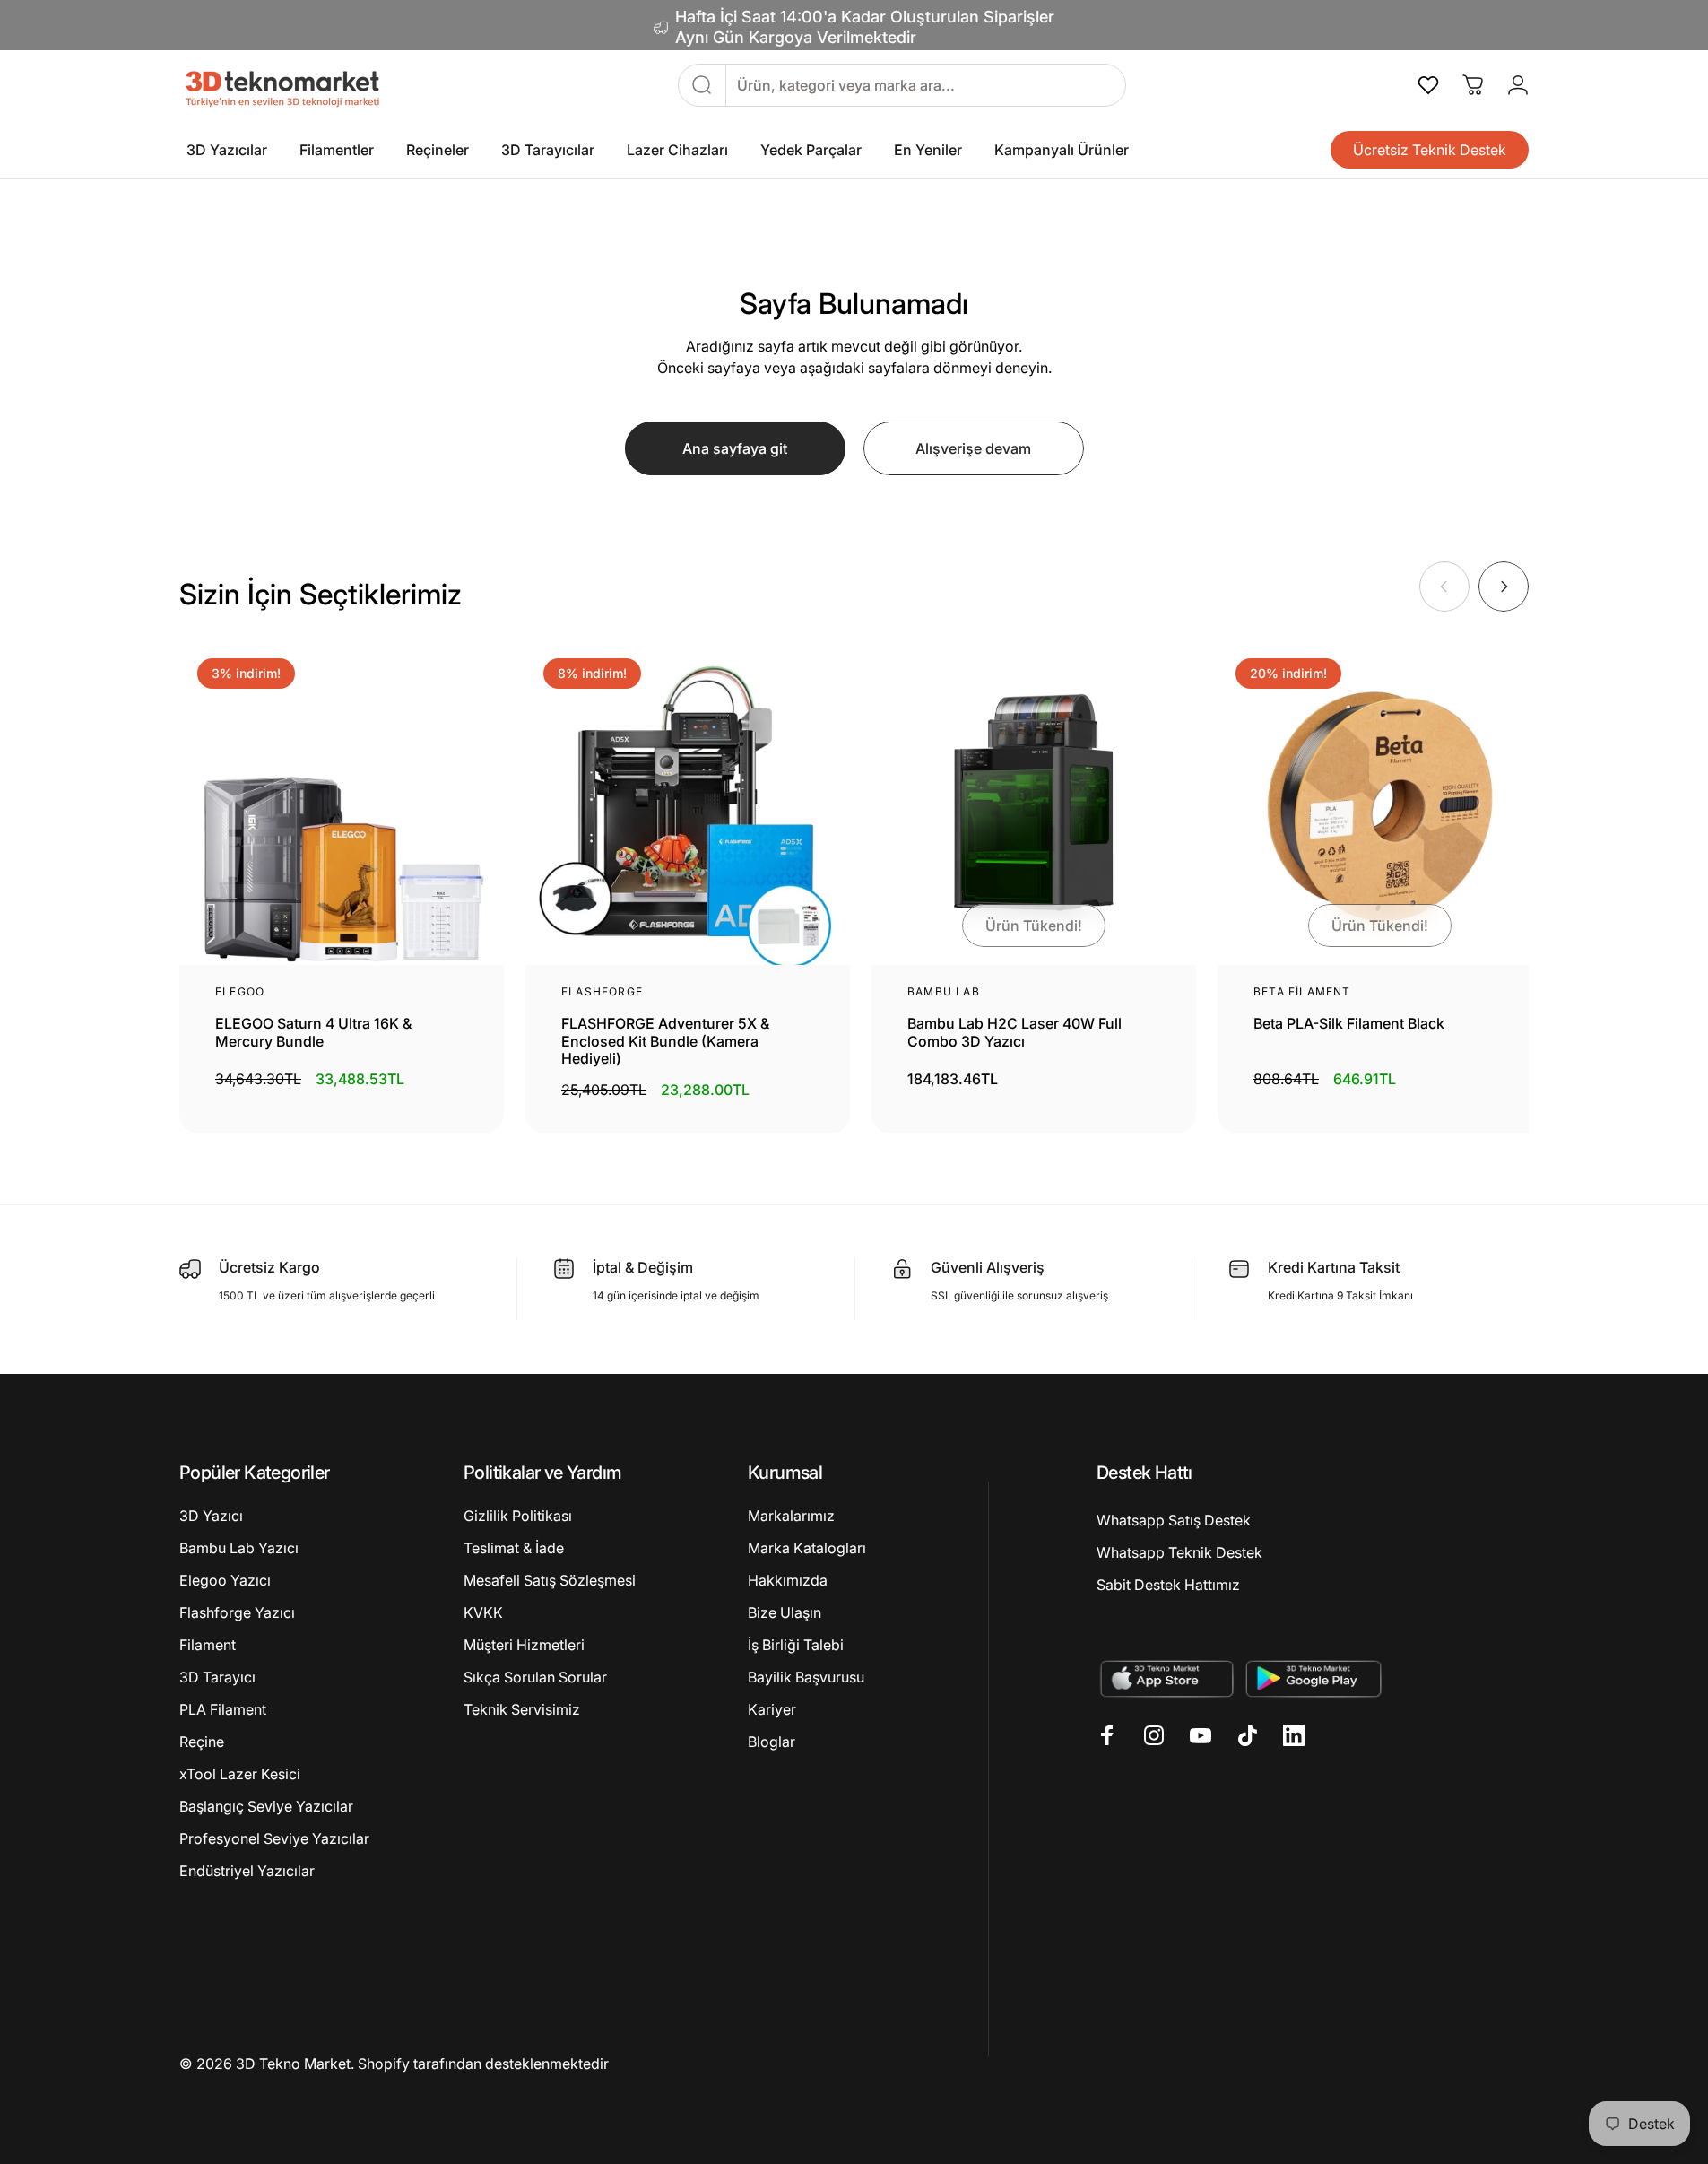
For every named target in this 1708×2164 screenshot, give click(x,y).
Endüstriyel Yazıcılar (247, 1871)
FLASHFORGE (602, 992)
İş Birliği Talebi (796, 1645)
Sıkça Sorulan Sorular (535, 1677)
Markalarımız (791, 1516)
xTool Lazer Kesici (240, 1774)
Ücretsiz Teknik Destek (1430, 150)
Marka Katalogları (807, 1548)
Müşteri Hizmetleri (524, 1645)
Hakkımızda (788, 1580)
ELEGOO (240, 992)
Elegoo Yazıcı (225, 1580)
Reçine (202, 1742)
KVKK (483, 1612)
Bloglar (772, 1742)
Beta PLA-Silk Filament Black (1349, 1024)
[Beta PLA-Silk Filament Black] (1380, 803)
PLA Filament (223, 1709)
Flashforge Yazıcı (237, 1612)
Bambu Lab (944, 992)
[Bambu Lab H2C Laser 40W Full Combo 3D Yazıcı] (1034, 803)
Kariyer (772, 1709)
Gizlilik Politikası (518, 1516)
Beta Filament (1302, 992)
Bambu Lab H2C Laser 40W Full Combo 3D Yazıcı (1014, 1032)
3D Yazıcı (211, 1516)
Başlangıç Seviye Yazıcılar (266, 1806)
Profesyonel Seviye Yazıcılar (274, 1838)
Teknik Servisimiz (522, 1709)
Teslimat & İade (514, 1548)
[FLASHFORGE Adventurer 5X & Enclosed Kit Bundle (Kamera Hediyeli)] (688, 803)
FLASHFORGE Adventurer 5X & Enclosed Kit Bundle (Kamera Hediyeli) (665, 1041)
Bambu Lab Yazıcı (239, 1548)
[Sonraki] (1504, 587)
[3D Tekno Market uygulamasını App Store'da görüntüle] (1166, 1678)
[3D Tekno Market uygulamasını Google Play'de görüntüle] (1314, 1678)
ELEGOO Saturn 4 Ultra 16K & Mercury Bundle (313, 1032)
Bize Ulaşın (785, 1612)
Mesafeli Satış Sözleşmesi (550, 1580)
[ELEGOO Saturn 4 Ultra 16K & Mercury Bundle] (342, 803)
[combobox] (926, 85)
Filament (208, 1645)
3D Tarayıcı (217, 1677)
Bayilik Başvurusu (806, 1677)
